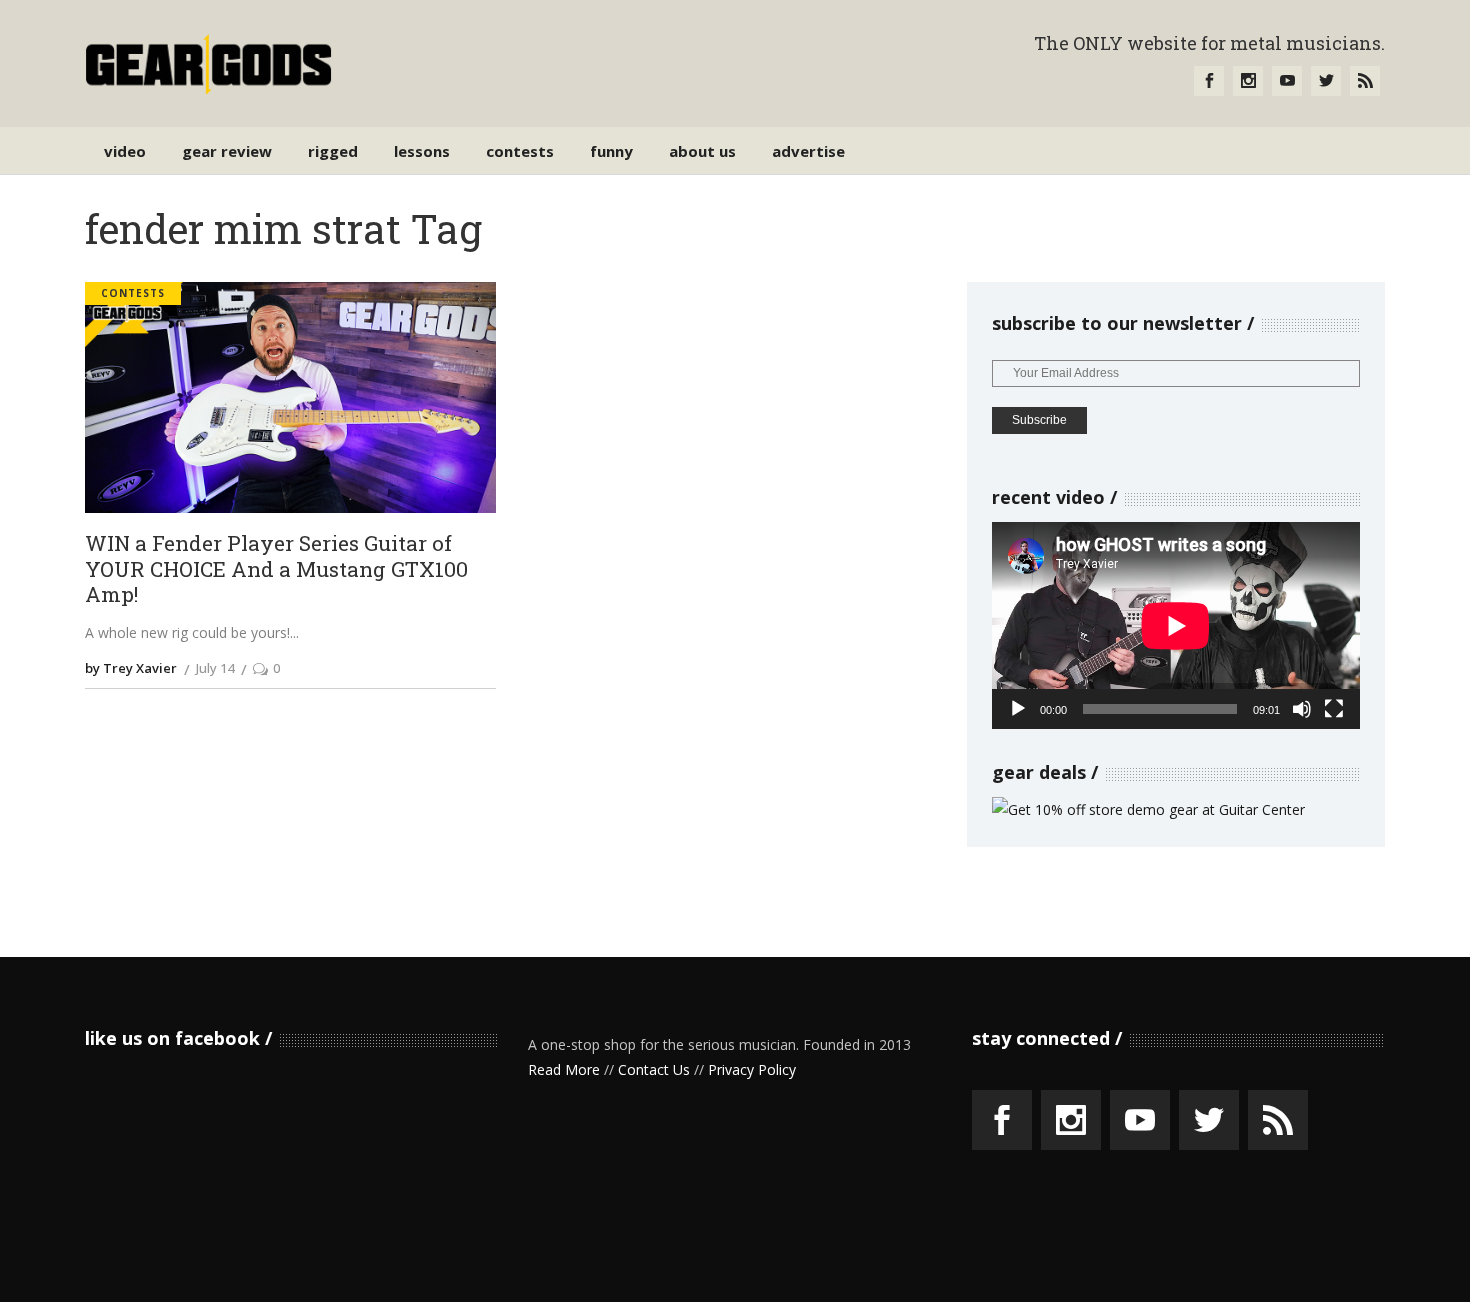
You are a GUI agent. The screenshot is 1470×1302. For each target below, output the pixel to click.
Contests (133, 293)
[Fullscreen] (1334, 709)
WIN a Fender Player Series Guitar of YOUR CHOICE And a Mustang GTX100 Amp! (276, 569)
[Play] (1018, 709)
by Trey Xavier (131, 668)
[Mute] (1302, 709)
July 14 (215, 668)
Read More (564, 1069)
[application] (1176, 625)
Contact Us (654, 1069)
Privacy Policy (752, 1069)
